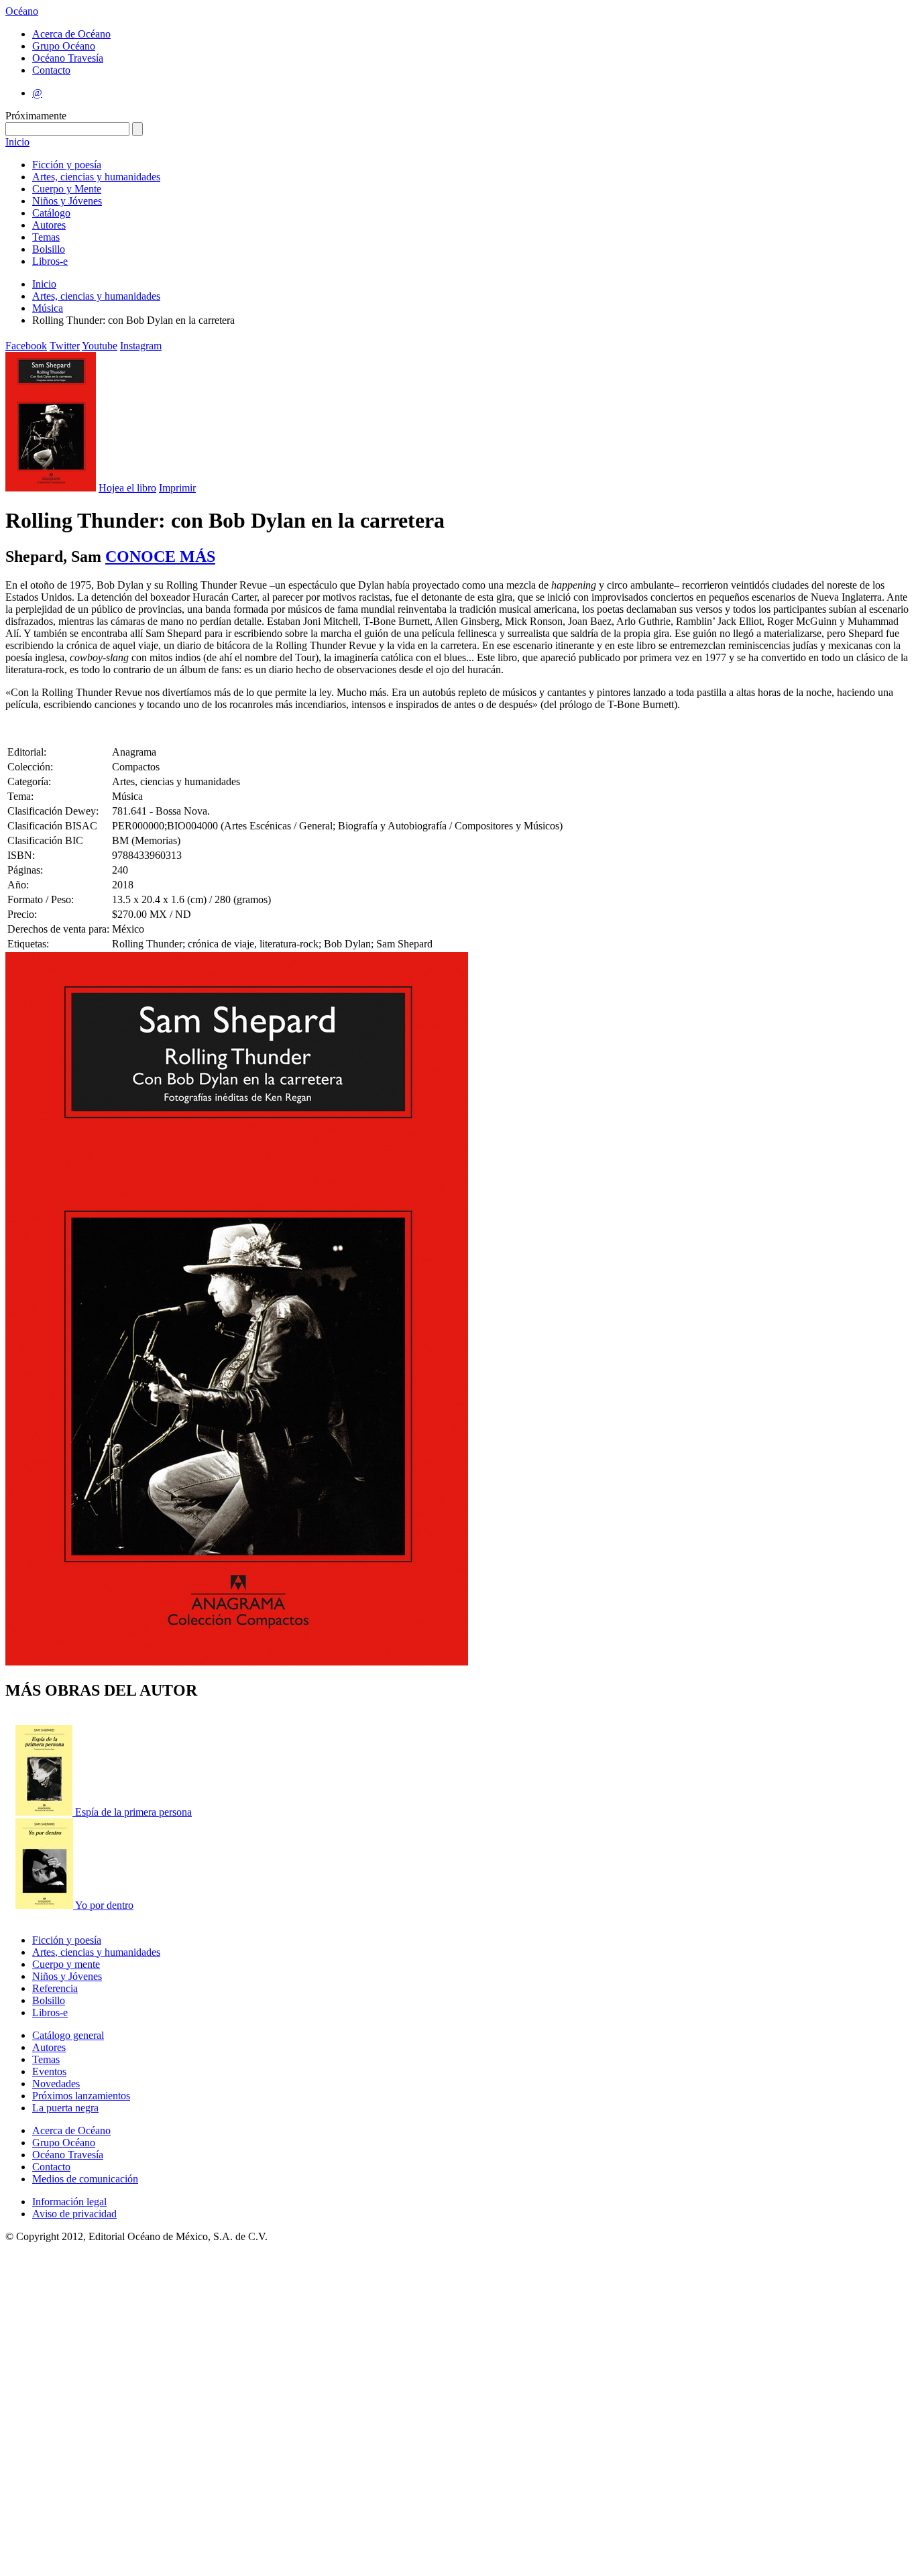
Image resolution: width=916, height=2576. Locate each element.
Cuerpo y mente (66, 1964)
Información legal (69, 2202)
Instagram (141, 346)
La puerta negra (65, 2108)
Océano (22, 11)
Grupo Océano (64, 46)
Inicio (17, 142)
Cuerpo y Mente (67, 189)
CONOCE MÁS (160, 557)
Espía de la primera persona (133, 1812)
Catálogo (51, 213)
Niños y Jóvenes (67, 201)
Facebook (26, 346)
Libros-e (50, 261)
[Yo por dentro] (45, 1905)
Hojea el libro (127, 488)
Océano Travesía (68, 58)
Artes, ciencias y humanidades (96, 177)
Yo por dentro (104, 1905)
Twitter (65, 346)
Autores (49, 225)
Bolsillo (49, 249)
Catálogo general (68, 2035)
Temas (46, 237)
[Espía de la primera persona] (45, 1812)
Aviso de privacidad (74, 2214)
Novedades (56, 2084)
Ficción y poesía (67, 165)
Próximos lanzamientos (81, 2096)
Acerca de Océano (71, 34)
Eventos (49, 2071)
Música (48, 308)
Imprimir (177, 488)
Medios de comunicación (85, 2179)
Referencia (55, 1988)
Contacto (51, 70)
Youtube (100, 346)
